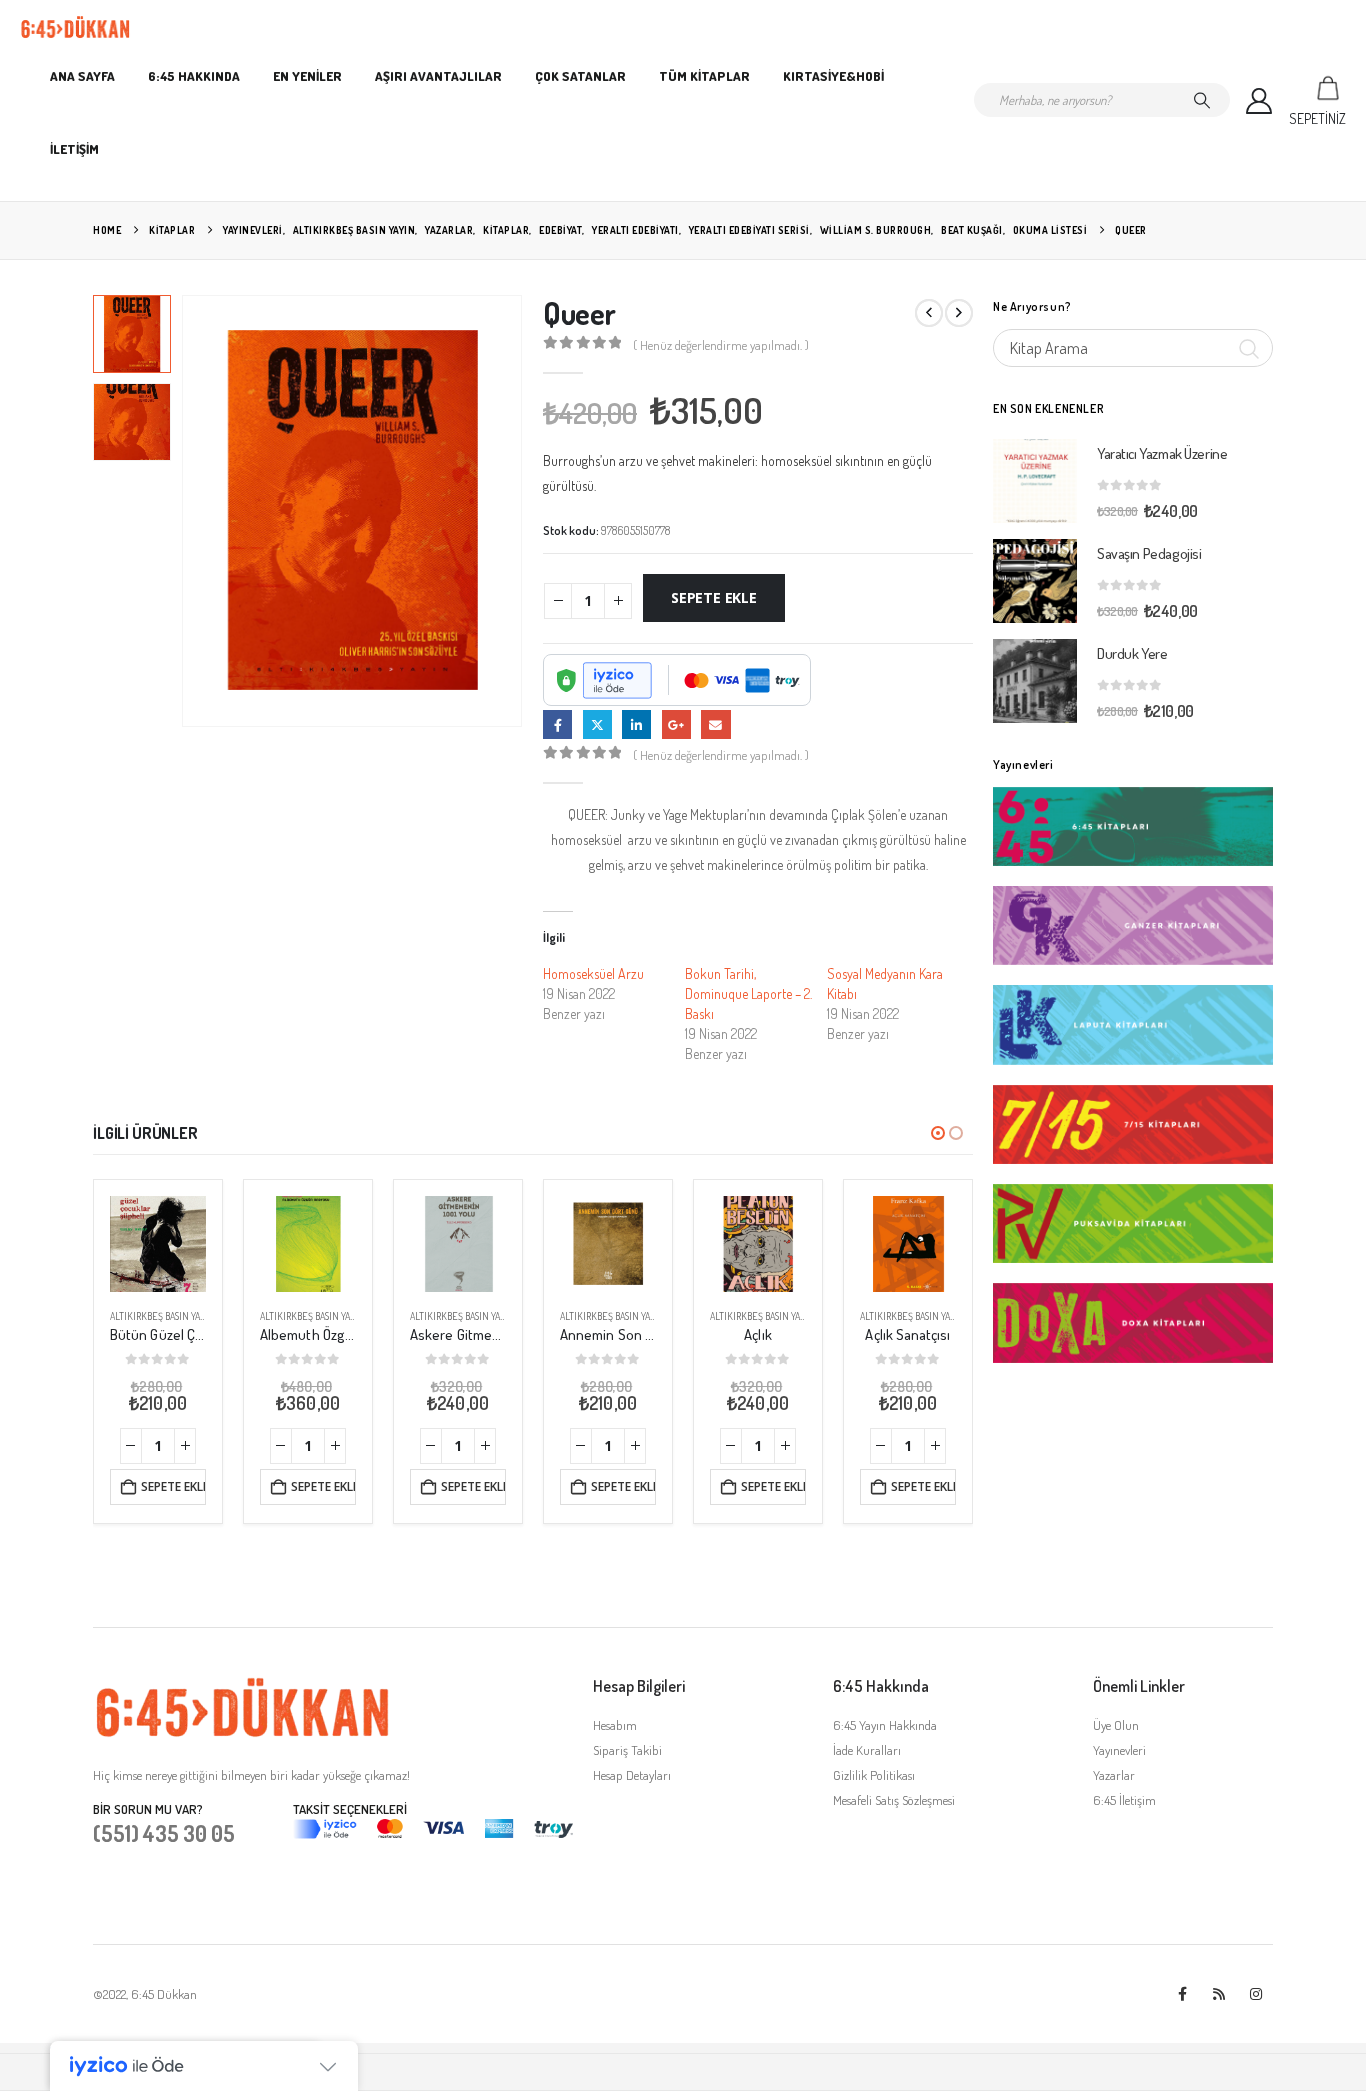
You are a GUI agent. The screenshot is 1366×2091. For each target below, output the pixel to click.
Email (715, 724)
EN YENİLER (307, 76)
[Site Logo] (75, 27)
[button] (186, 511)
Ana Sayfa (82, 76)
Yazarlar (1114, 1775)
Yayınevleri (1119, 1750)
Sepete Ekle (714, 597)
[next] (959, 313)
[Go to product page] (158, 1244)
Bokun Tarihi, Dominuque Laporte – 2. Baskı (748, 993)
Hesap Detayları (632, 1775)
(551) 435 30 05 (164, 1833)
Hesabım (615, 1725)
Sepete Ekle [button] (173, 1486)
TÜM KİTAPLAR (704, 76)
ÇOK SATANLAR (580, 76)
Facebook (557, 724)
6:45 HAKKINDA (194, 76)
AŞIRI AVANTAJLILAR (438, 76)
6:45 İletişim (1124, 1800)
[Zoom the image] (243, 1687)
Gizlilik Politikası (874, 1775)
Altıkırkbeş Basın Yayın (162, 1316)
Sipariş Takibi (627, 1750)
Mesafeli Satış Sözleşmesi (894, 1800)
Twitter (597, 724)
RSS (1219, 1994)
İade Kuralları (867, 1750)
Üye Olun (1116, 1725)
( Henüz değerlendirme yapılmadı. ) (721, 345)
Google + (676, 724)
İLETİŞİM (74, 149)
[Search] (1202, 100)
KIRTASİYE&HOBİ (833, 76)
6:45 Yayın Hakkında (885, 1725)
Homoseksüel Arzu (593, 973)
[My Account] (1259, 100)
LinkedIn (636, 724)
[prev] (929, 313)
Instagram (1256, 1994)
